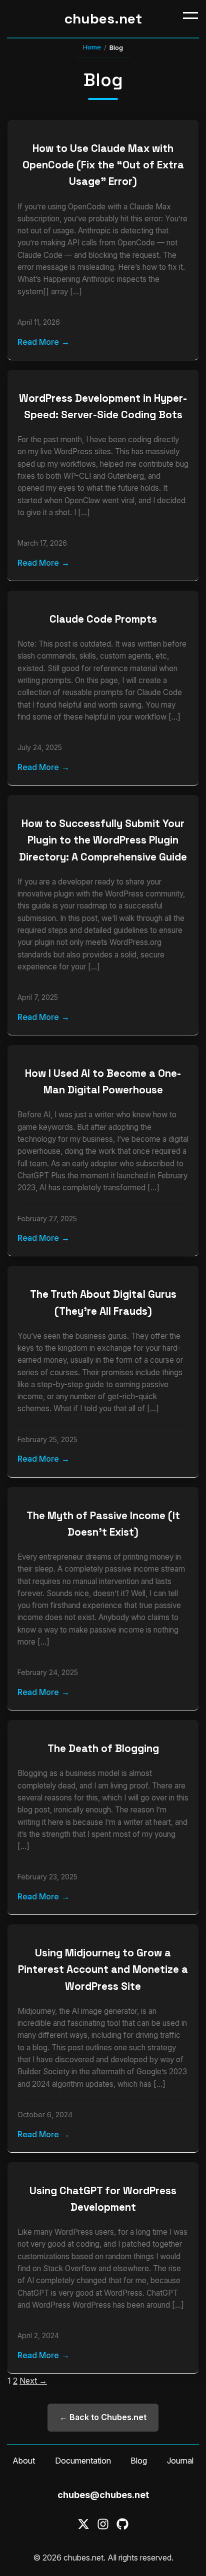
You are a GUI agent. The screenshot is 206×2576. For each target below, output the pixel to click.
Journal (180, 2461)
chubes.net (103, 18)
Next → (33, 2381)
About (24, 2461)
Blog (139, 2461)
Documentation (83, 2461)
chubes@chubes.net (103, 2495)
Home (92, 47)
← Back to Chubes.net (103, 2417)
